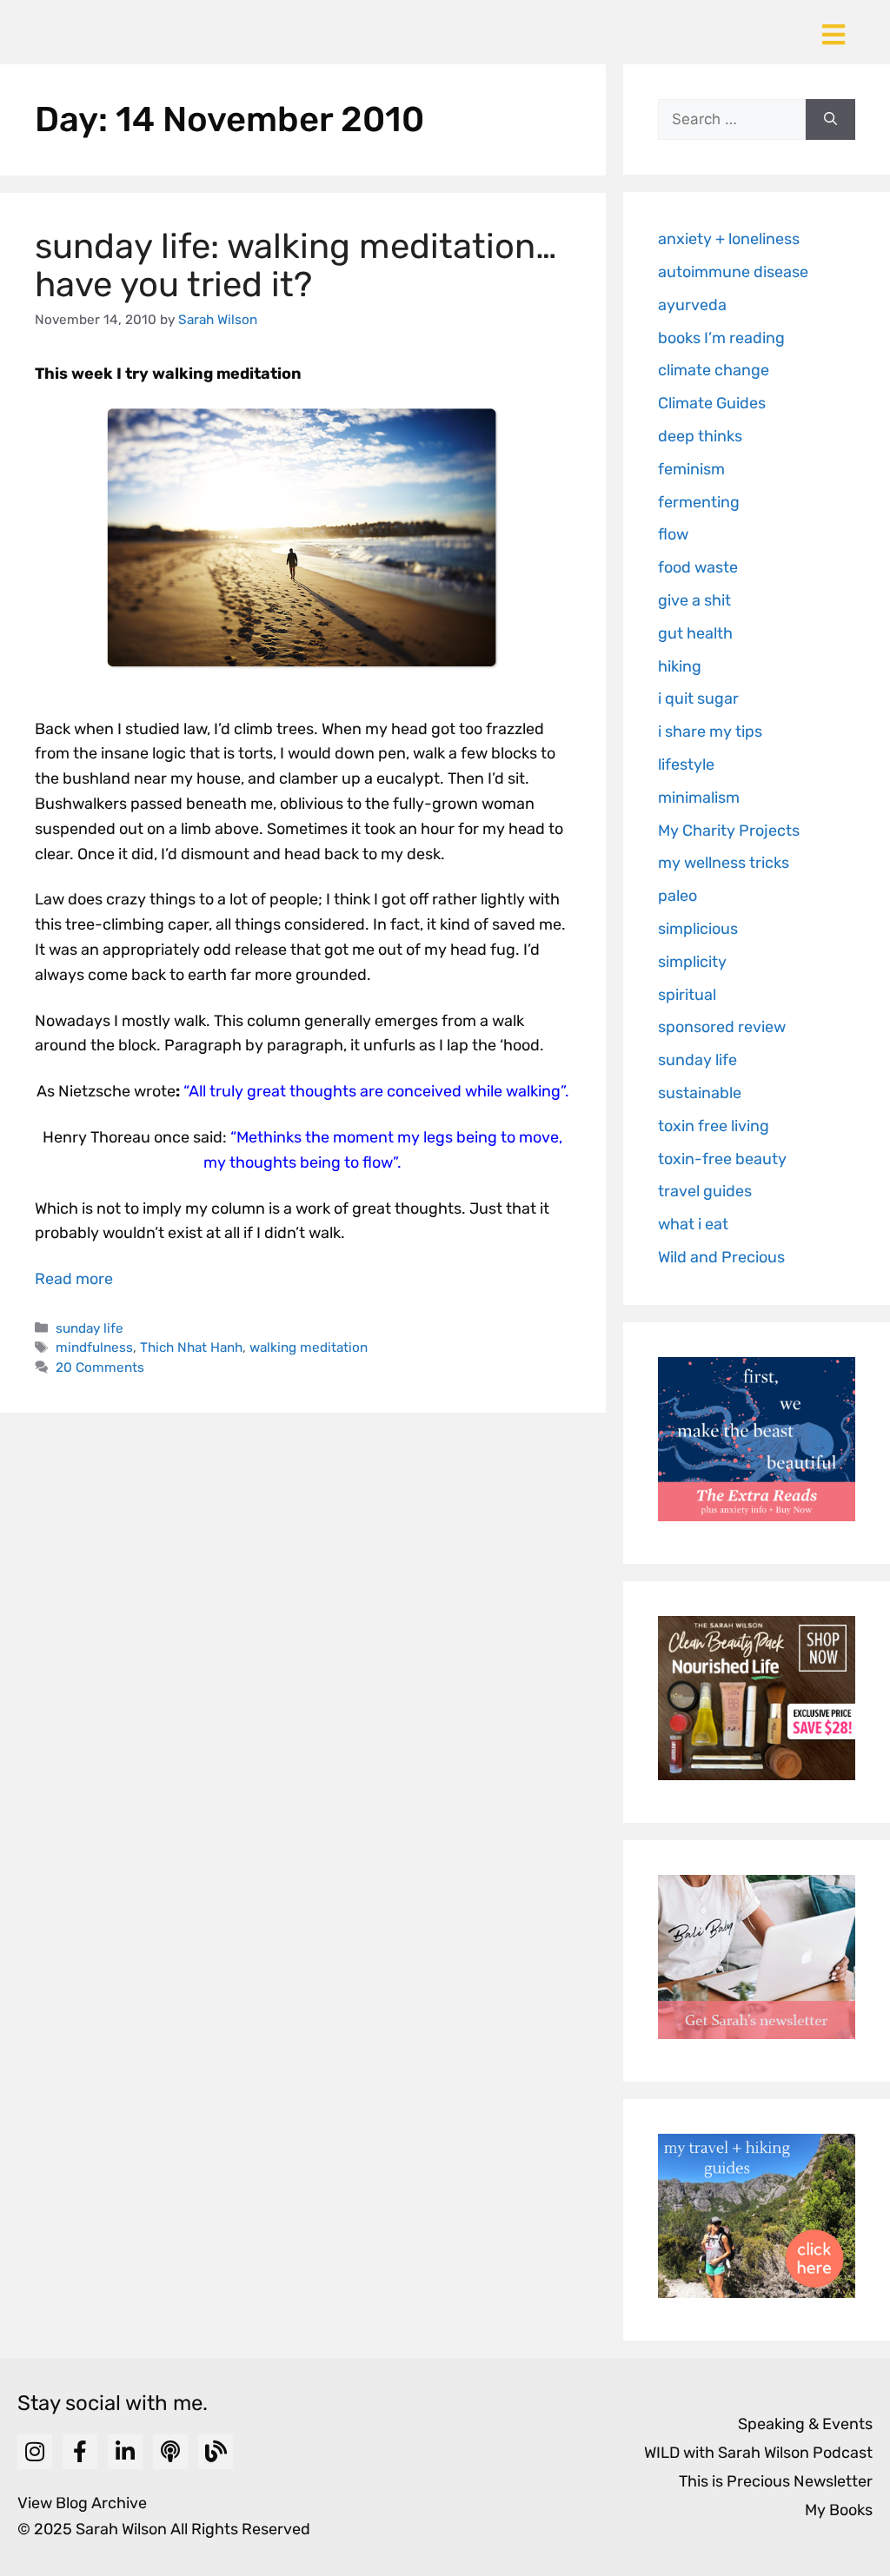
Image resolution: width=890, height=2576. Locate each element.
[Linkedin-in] (125, 2452)
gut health (695, 633)
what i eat (693, 1224)
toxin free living (714, 1126)
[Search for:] (732, 120)
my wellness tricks (724, 863)
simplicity (692, 962)
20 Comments (100, 1367)
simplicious (698, 929)
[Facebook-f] (80, 2452)
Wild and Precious (721, 1257)
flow (673, 534)
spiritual (687, 995)
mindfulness (94, 1348)
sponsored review (722, 1027)
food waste (698, 567)
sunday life (90, 1328)
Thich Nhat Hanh (191, 1348)
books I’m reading (721, 338)
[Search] (830, 120)
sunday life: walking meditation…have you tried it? (296, 265)
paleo (677, 896)
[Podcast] (170, 2452)
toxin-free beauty (722, 1159)
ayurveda (692, 305)
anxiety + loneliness (729, 239)
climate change (714, 370)
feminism (691, 469)
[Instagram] (35, 2452)
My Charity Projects (729, 831)
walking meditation (309, 1348)
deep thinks (700, 436)
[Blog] (216, 2452)
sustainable (700, 1093)
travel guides (705, 1191)
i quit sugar (698, 699)
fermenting (699, 502)
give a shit (694, 600)
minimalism (699, 798)
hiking (680, 666)
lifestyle (686, 765)
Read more (74, 1279)
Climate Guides (712, 403)
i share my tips (710, 732)
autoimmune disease (733, 272)
